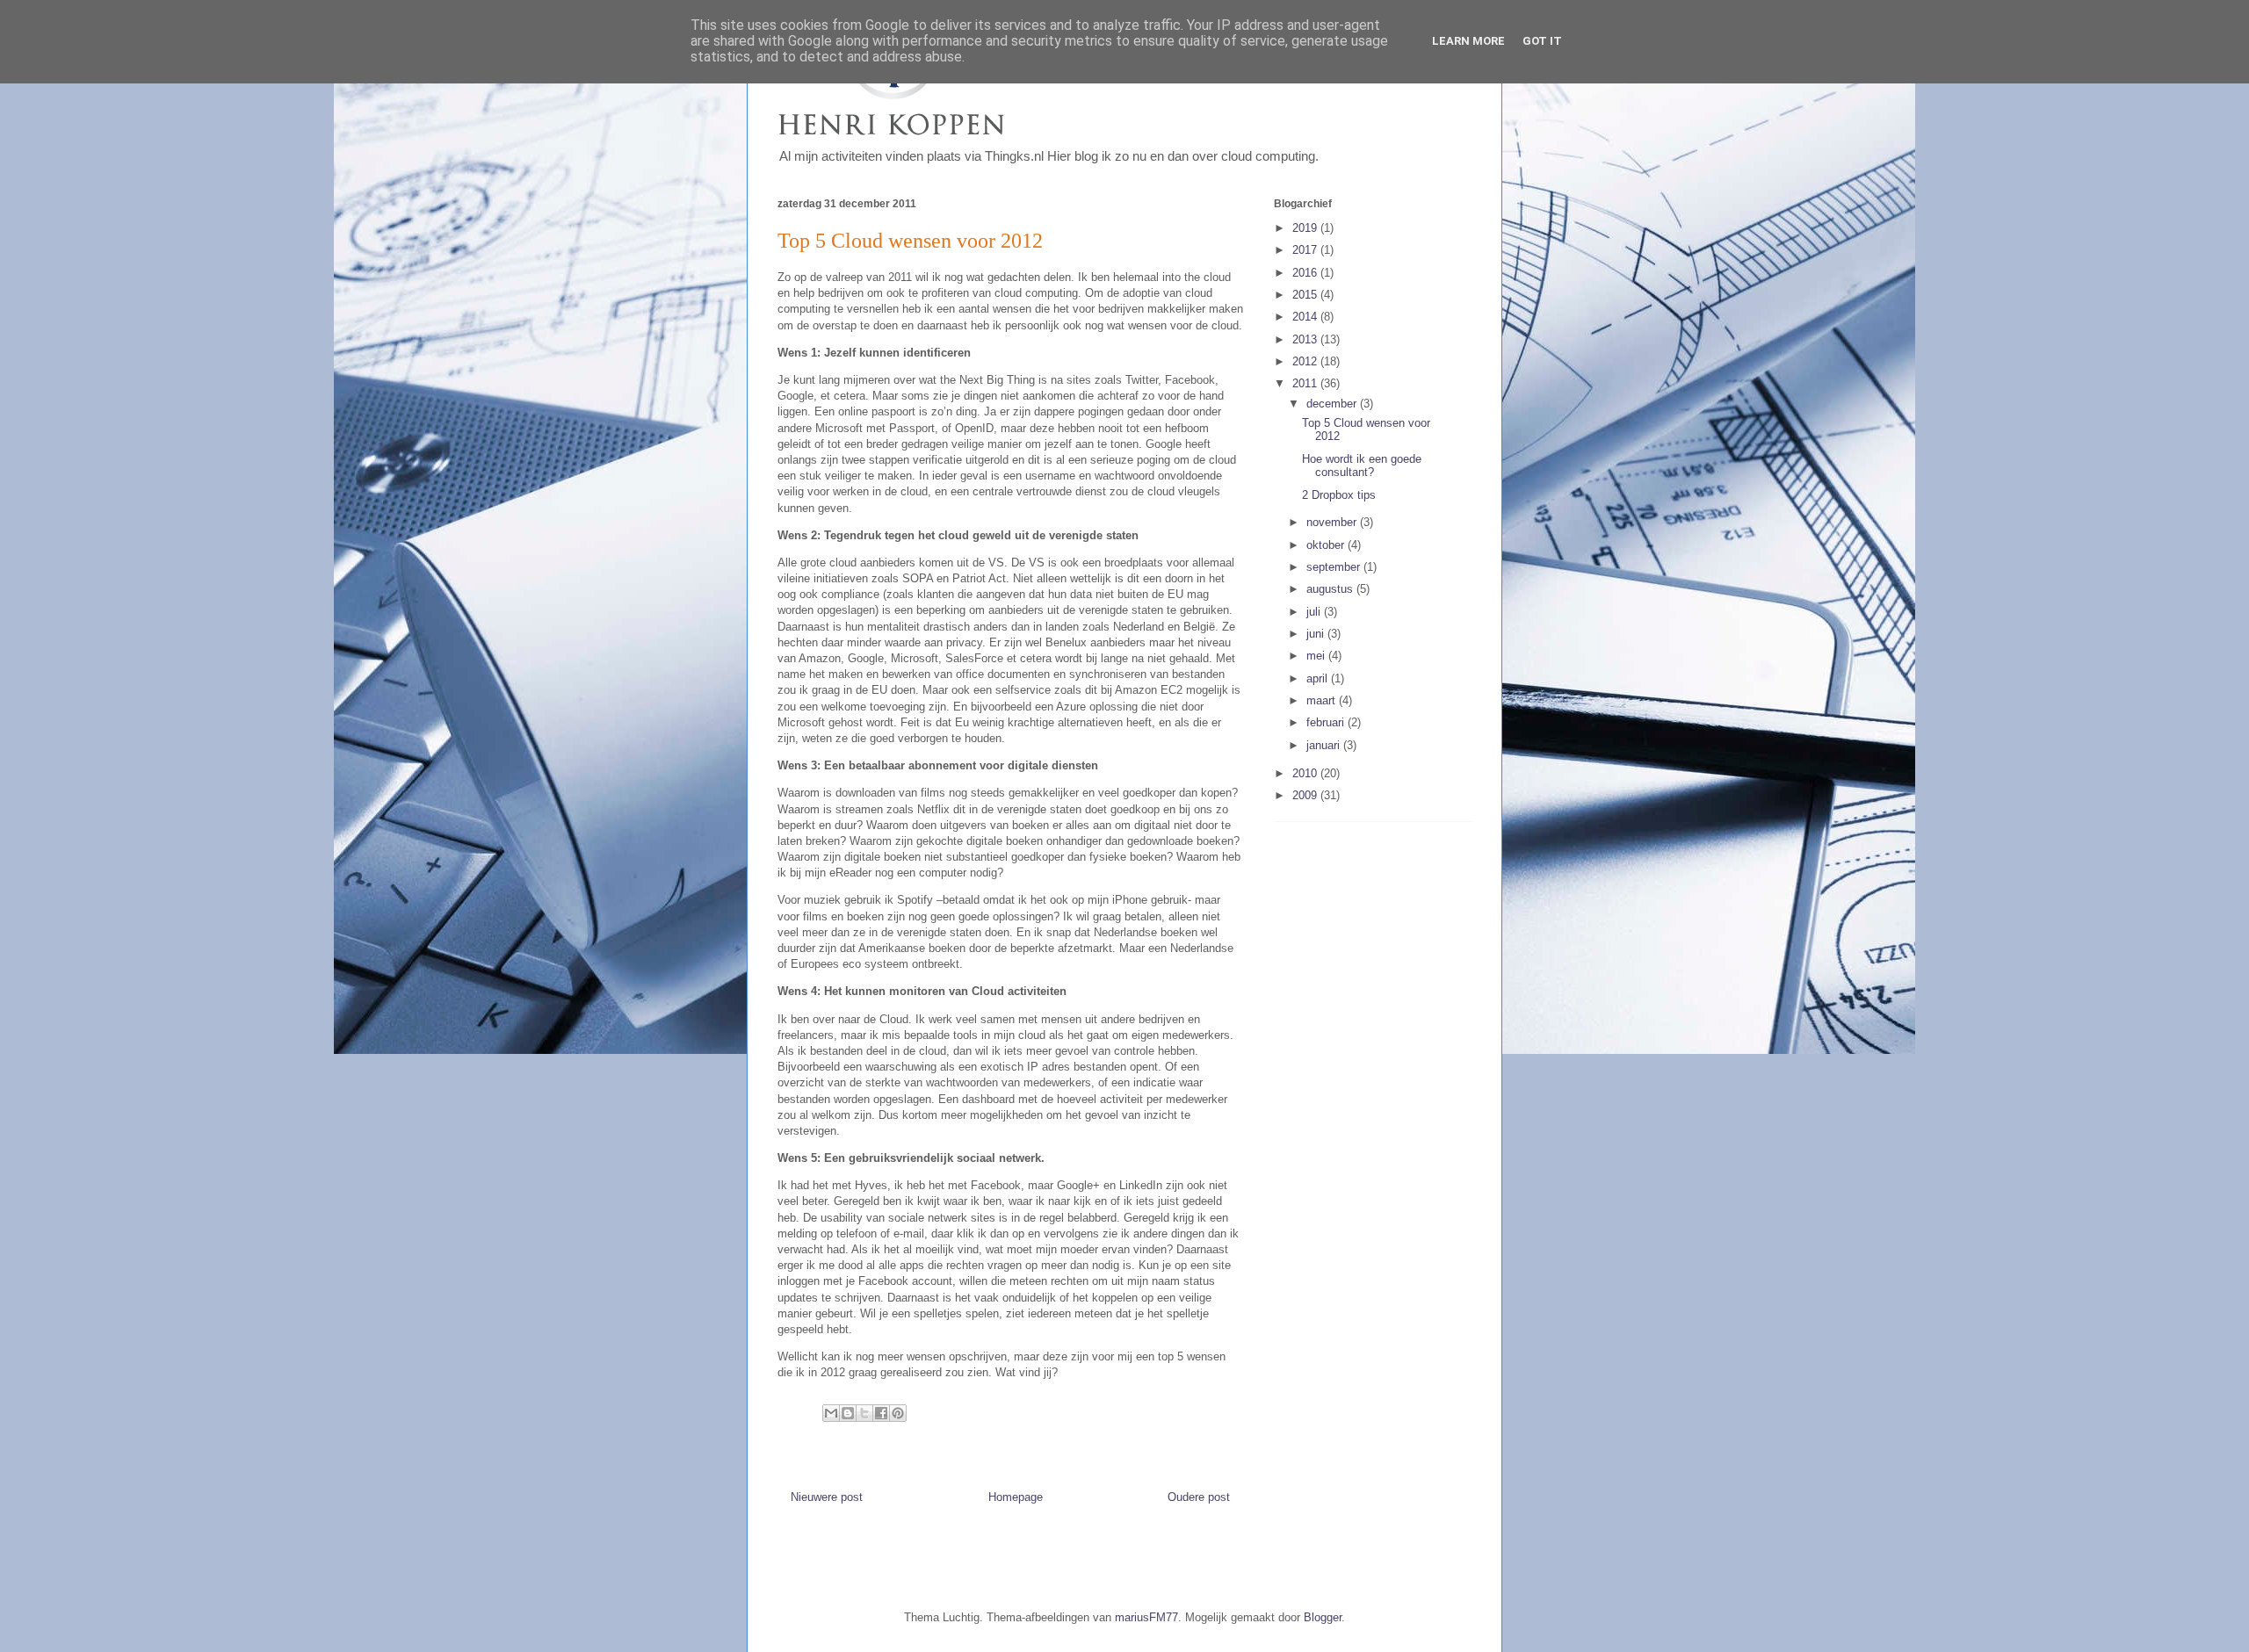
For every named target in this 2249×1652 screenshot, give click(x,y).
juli (1315, 612)
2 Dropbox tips (1339, 495)
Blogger (1323, 1617)
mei (1317, 656)
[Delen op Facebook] (881, 1413)
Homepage (1016, 1497)
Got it (1542, 41)
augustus (1331, 589)
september (1335, 567)
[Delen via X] (864, 1413)
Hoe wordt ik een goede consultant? (1362, 466)
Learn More (1468, 41)
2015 (1306, 295)
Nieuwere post (827, 1497)
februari (1327, 722)
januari (1325, 745)
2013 (1306, 339)
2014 (1306, 317)
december (1333, 404)
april (1319, 678)
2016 (1306, 273)
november (1333, 522)
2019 (1306, 228)
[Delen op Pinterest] (898, 1413)
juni (1317, 634)
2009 (1306, 795)
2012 (1306, 361)
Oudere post (1199, 1497)
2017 (1306, 250)
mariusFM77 (1146, 1617)
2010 (1306, 773)
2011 (1306, 383)
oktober (1327, 545)
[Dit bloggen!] (848, 1413)
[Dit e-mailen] (831, 1413)
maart (1323, 700)
